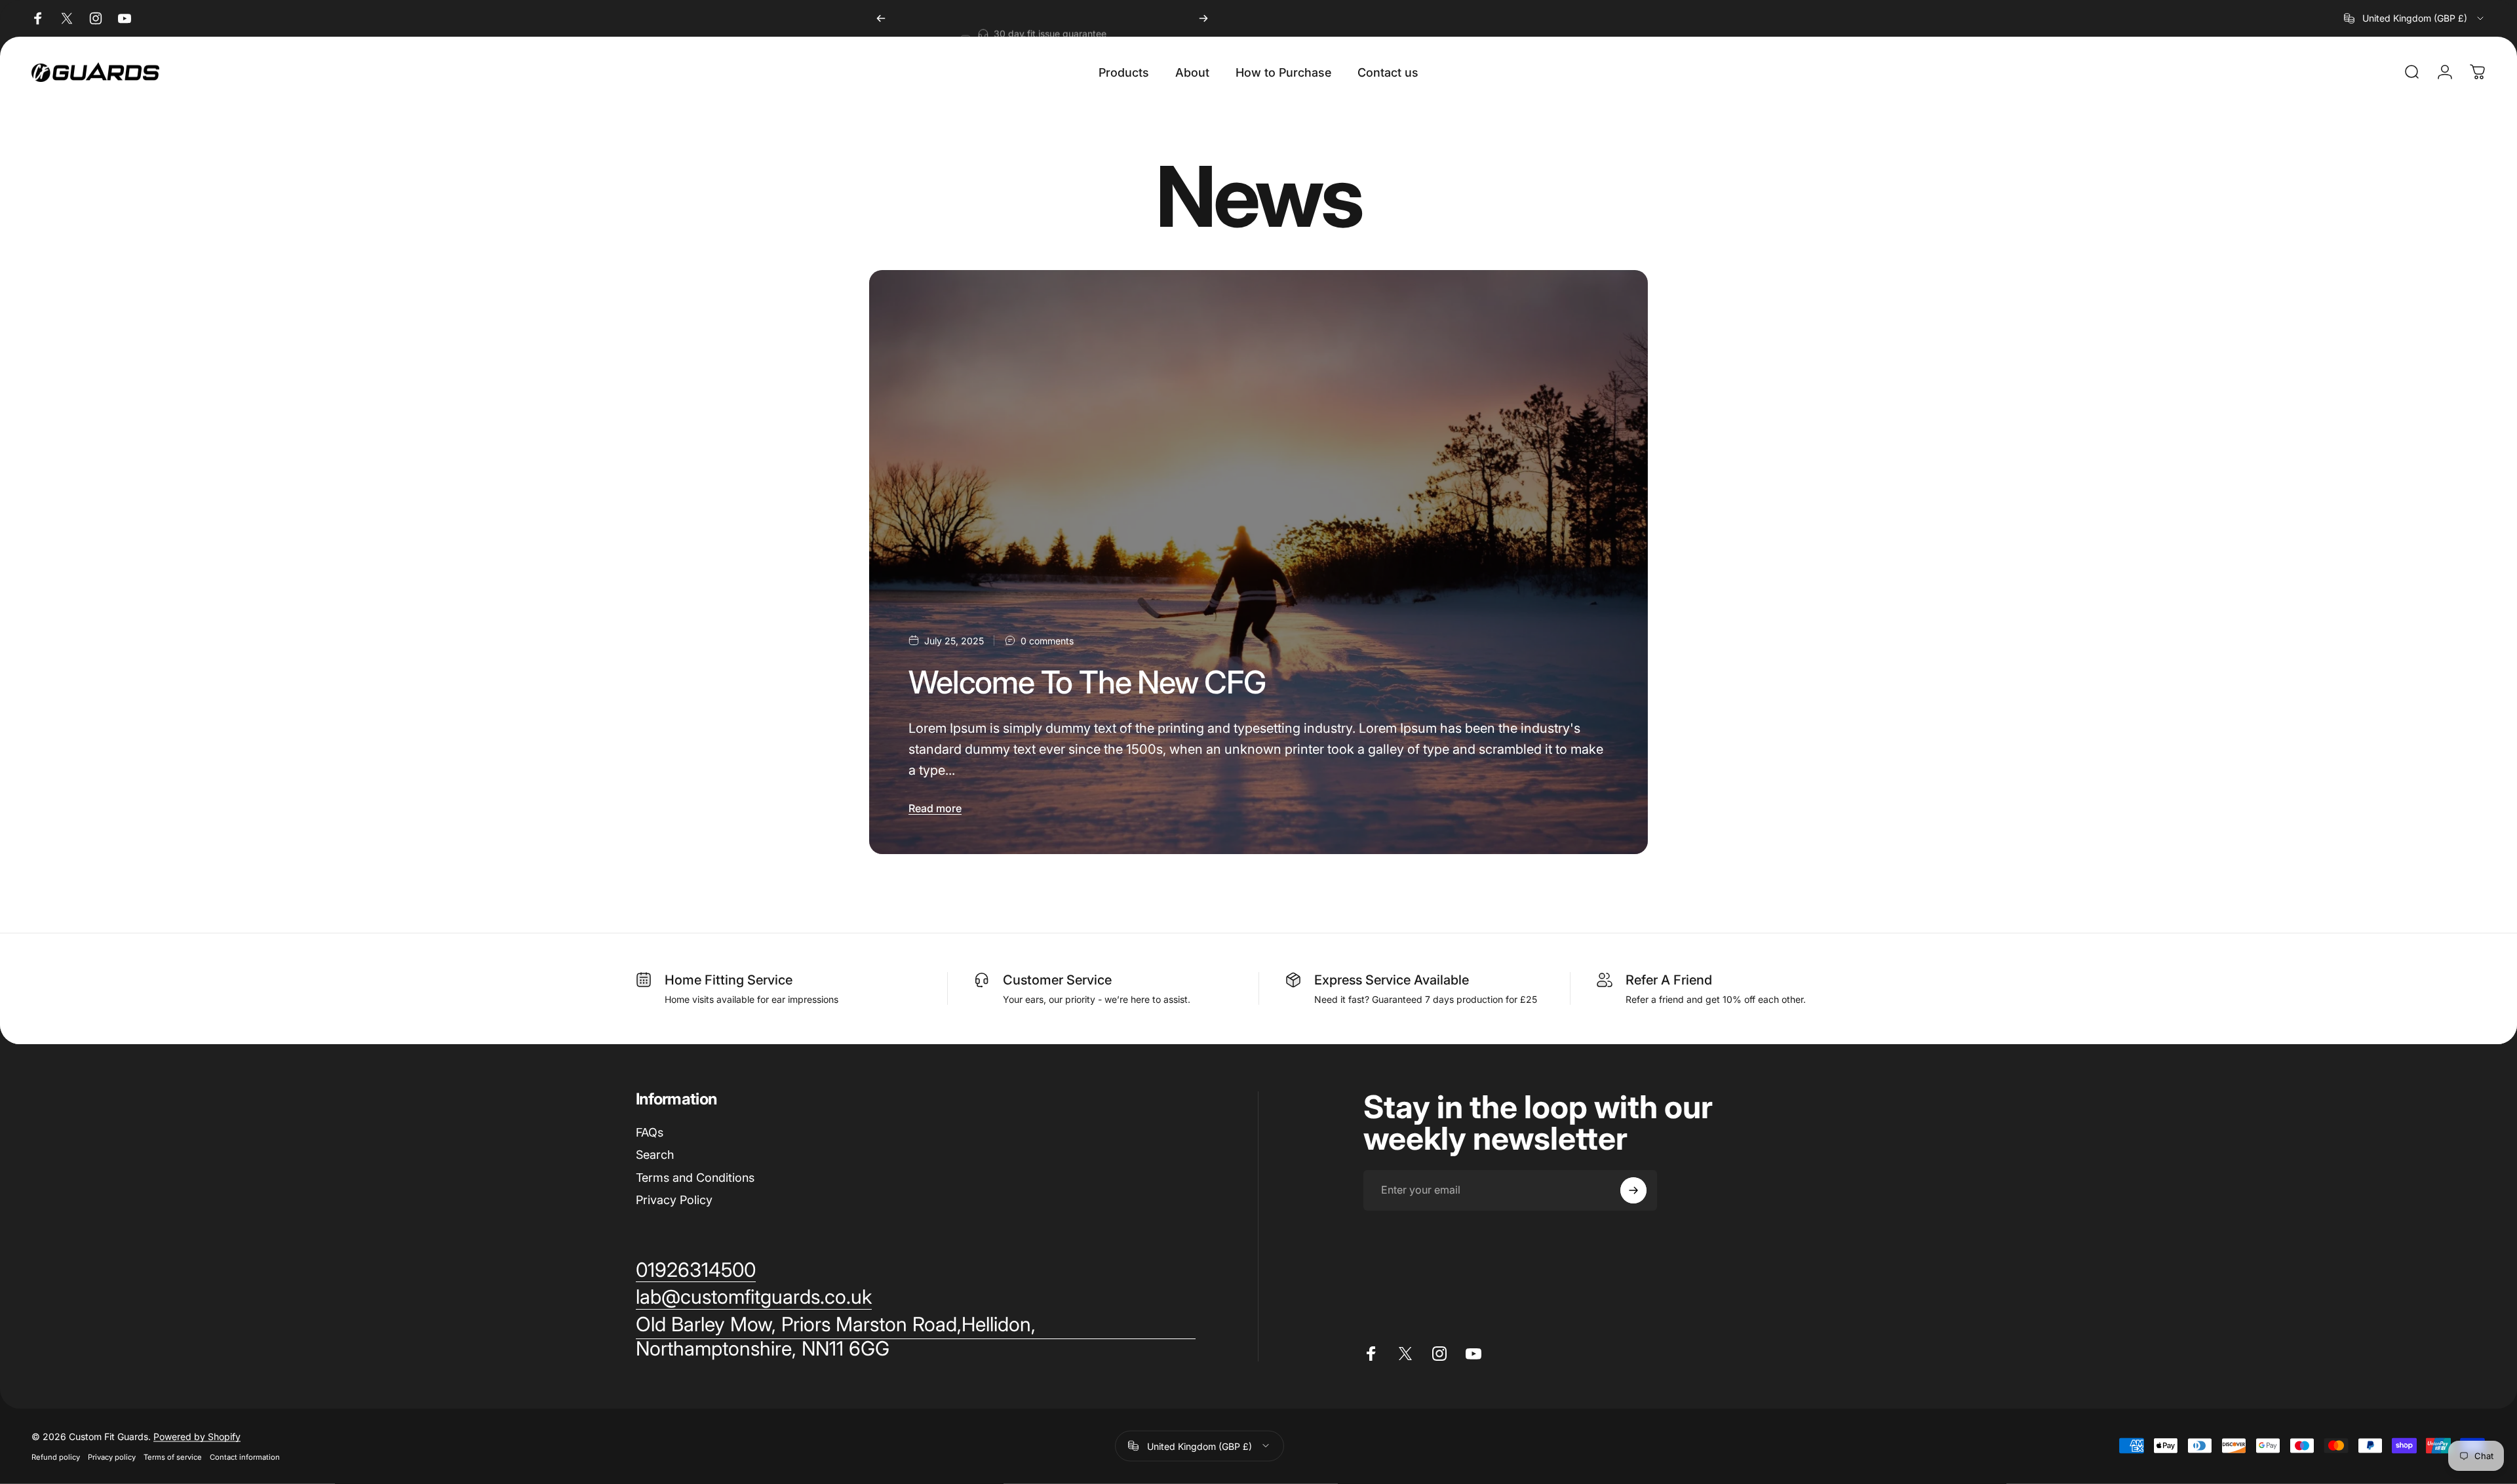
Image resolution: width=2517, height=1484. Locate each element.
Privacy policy (112, 1456)
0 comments (1047, 641)
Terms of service (173, 1456)
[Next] (1203, 18)
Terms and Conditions (695, 1178)
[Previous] (881, 18)
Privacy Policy (674, 1200)
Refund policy (56, 1456)
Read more (935, 808)
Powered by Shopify (197, 1436)
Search (655, 1155)
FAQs (650, 1132)
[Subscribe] (1633, 1190)
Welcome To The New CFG (1087, 682)
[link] (916, 1337)
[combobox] (2415, 18)
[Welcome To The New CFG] (1258, 562)
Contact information (245, 1456)
